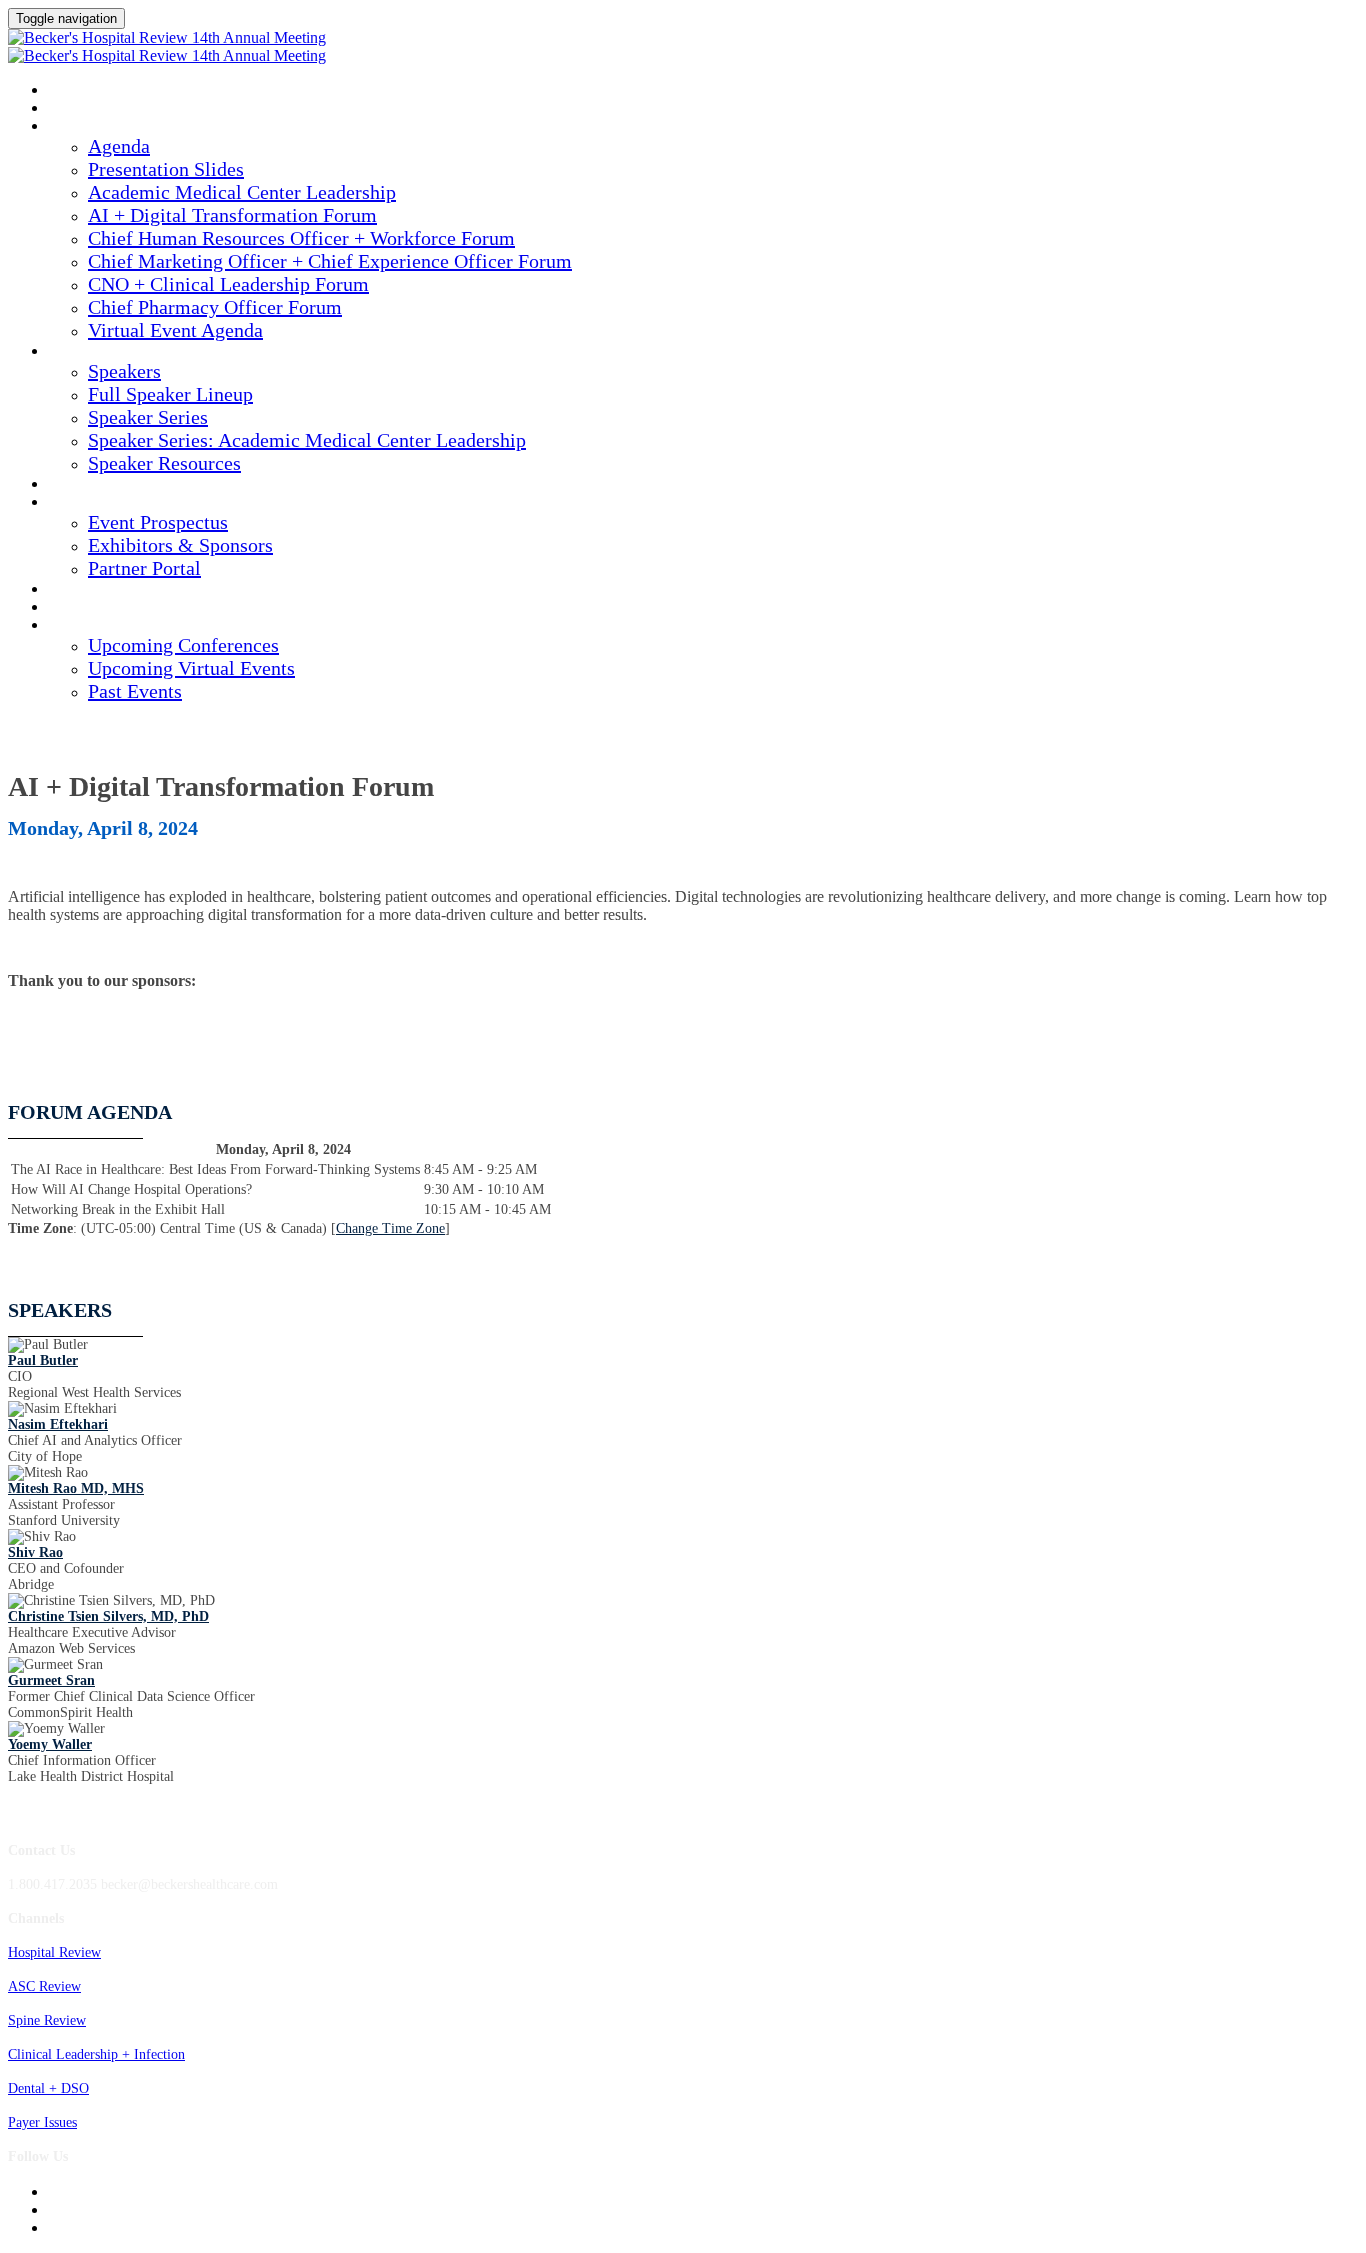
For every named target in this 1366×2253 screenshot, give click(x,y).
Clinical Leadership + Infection (96, 2054)
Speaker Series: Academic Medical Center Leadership (307, 440)
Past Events (135, 691)
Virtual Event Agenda (175, 330)
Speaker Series (148, 417)
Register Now (96, 608)
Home (66, 109)
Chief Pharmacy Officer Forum (215, 307)
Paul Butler (43, 1360)
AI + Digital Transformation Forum (232, 215)
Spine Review (47, 2020)
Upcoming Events (108, 626)
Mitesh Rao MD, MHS (76, 1488)
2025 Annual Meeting (117, 91)
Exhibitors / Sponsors (123, 503)
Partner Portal (144, 568)
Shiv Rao (35, 1552)
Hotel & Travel (101, 590)
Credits (75, 485)
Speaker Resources (164, 463)
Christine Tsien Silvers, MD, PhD (108, 1616)
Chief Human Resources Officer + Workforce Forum (301, 238)
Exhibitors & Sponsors (180, 545)
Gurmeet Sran (51, 1680)
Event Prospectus (158, 522)
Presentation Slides (166, 169)
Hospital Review (54, 1952)
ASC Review (44, 1986)
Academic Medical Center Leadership (242, 192)
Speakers (80, 352)
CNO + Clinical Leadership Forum (228, 284)
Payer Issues (42, 2122)
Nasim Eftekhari (58, 1424)
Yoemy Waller (50, 1744)
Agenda (74, 127)
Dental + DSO (48, 2088)
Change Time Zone (390, 1228)
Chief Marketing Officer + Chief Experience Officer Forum (330, 261)
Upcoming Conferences (183, 645)
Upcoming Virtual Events (191, 668)
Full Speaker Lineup (170, 394)
